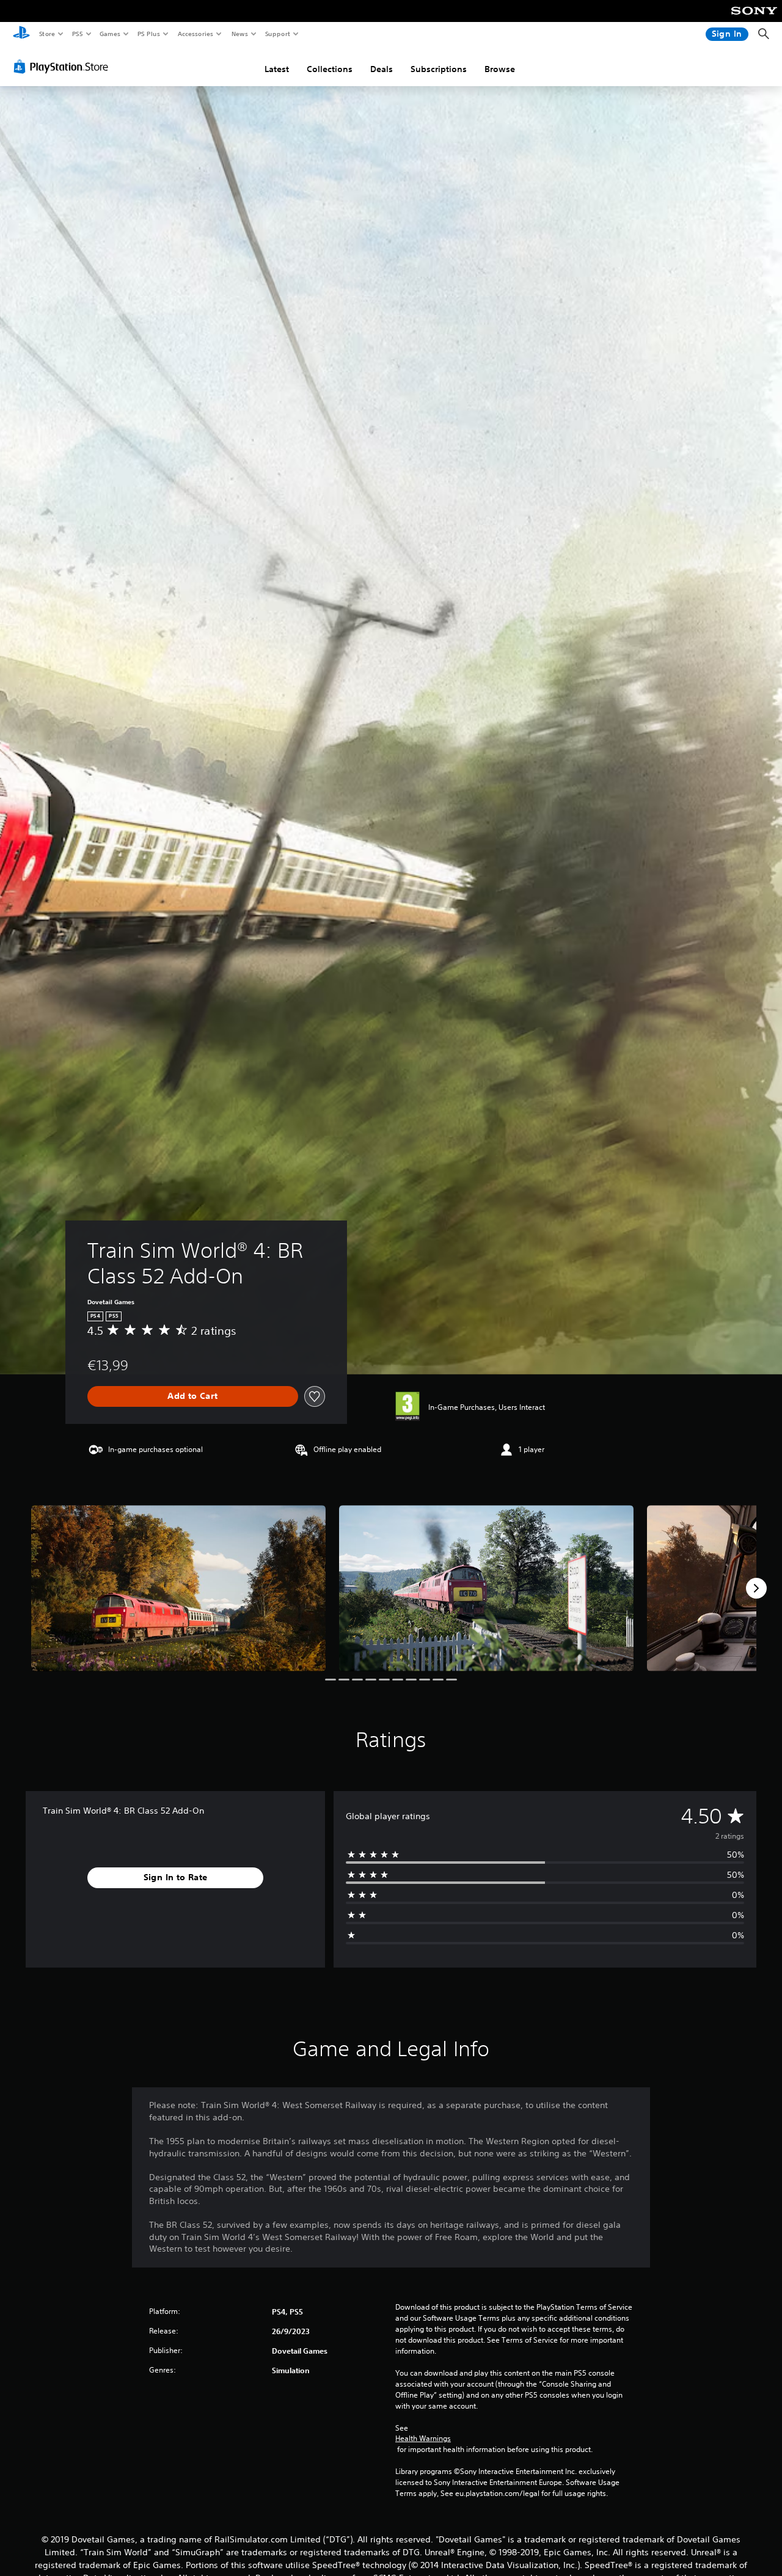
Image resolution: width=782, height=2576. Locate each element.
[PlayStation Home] (21, 34)
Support (277, 34)
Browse (500, 69)
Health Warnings (423, 2439)
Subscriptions (439, 69)
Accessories (195, 34)
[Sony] (754, 19)
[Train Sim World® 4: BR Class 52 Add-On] (178, 1588)
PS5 (77, 34)
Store (47, 34)
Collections (330, 69)
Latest (277, 69)
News (240, 34)
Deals (382, 69)
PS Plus (148, 34)
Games (109, 34)
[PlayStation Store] (64, 67)
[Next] (756, 1588)
